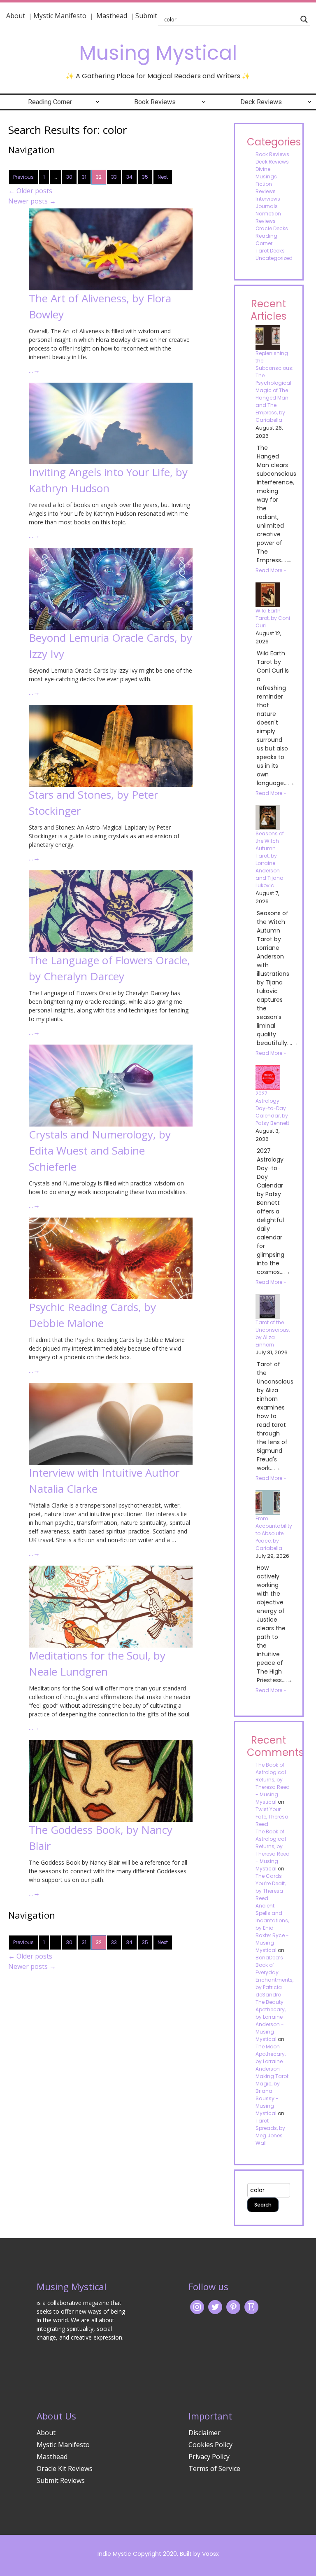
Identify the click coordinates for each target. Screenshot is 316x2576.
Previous (23, 177)
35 (145, 177)
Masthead (113, 16)
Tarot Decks (270, 251)
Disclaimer (204, 2433)
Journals (267, 206)
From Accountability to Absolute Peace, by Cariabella (274, 1533)
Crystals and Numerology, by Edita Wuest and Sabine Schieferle (100, 1150)
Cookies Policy (210, 2445)
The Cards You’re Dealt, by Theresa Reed (271, 1887)
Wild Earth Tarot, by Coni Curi (273, 618)
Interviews (268, 199)
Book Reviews (155, 102)
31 (84, 177)
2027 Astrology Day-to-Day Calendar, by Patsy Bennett (272, 1108)
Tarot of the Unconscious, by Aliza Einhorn (273, 1334)
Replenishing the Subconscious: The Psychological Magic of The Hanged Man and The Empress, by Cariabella (274, 387)
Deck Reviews (261, 102)
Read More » (271, 570)
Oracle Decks (272, 228)
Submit (146, 16)
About (16, 16)
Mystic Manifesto (60, 16)
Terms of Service (214, 2468)
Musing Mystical (158, 53)
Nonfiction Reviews (268, 217)
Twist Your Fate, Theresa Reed (272, 1817)
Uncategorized (274, 258)
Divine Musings (266, 173)
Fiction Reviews (266, 188)
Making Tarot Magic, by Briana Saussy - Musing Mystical (272, 2095)
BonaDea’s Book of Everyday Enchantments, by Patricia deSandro (274, 1976)
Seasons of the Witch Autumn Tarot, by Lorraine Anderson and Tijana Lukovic (270, 859)
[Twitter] (215, 2306)
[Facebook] (233, 2306)
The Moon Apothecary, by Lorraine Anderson (271, 2058)
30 (69, 177)
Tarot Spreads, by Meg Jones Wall (270, 2132)
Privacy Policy (209, 2457)
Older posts (30, 191)
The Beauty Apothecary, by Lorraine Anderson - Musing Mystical (271, 2021)
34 (129, 177)
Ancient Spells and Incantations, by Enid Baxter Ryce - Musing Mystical (272, 1928)
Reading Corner (50, 102)
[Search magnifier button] (304, 19)
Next (163, 177)
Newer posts (32, 201)
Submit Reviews (61, 2480)
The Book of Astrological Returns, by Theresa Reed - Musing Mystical (273, 1783)
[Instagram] (197, 2306)
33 (114, 177)
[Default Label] (251, 2306)
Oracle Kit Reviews (65, 2468)
